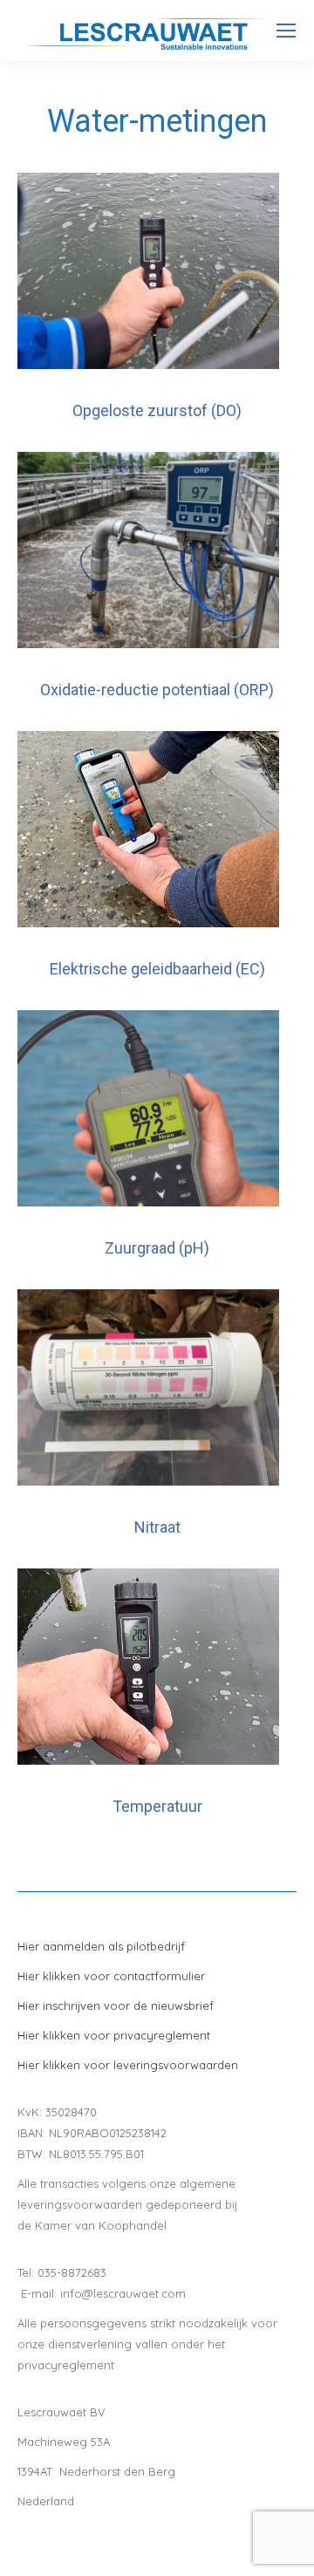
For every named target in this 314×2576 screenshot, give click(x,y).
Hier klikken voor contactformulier (111, 1976)
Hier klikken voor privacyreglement (114, 2035)
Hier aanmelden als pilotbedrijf (101, 1946)
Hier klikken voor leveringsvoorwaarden (128, 2065)
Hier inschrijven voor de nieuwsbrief (116, 2005)
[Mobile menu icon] (286, 31)
